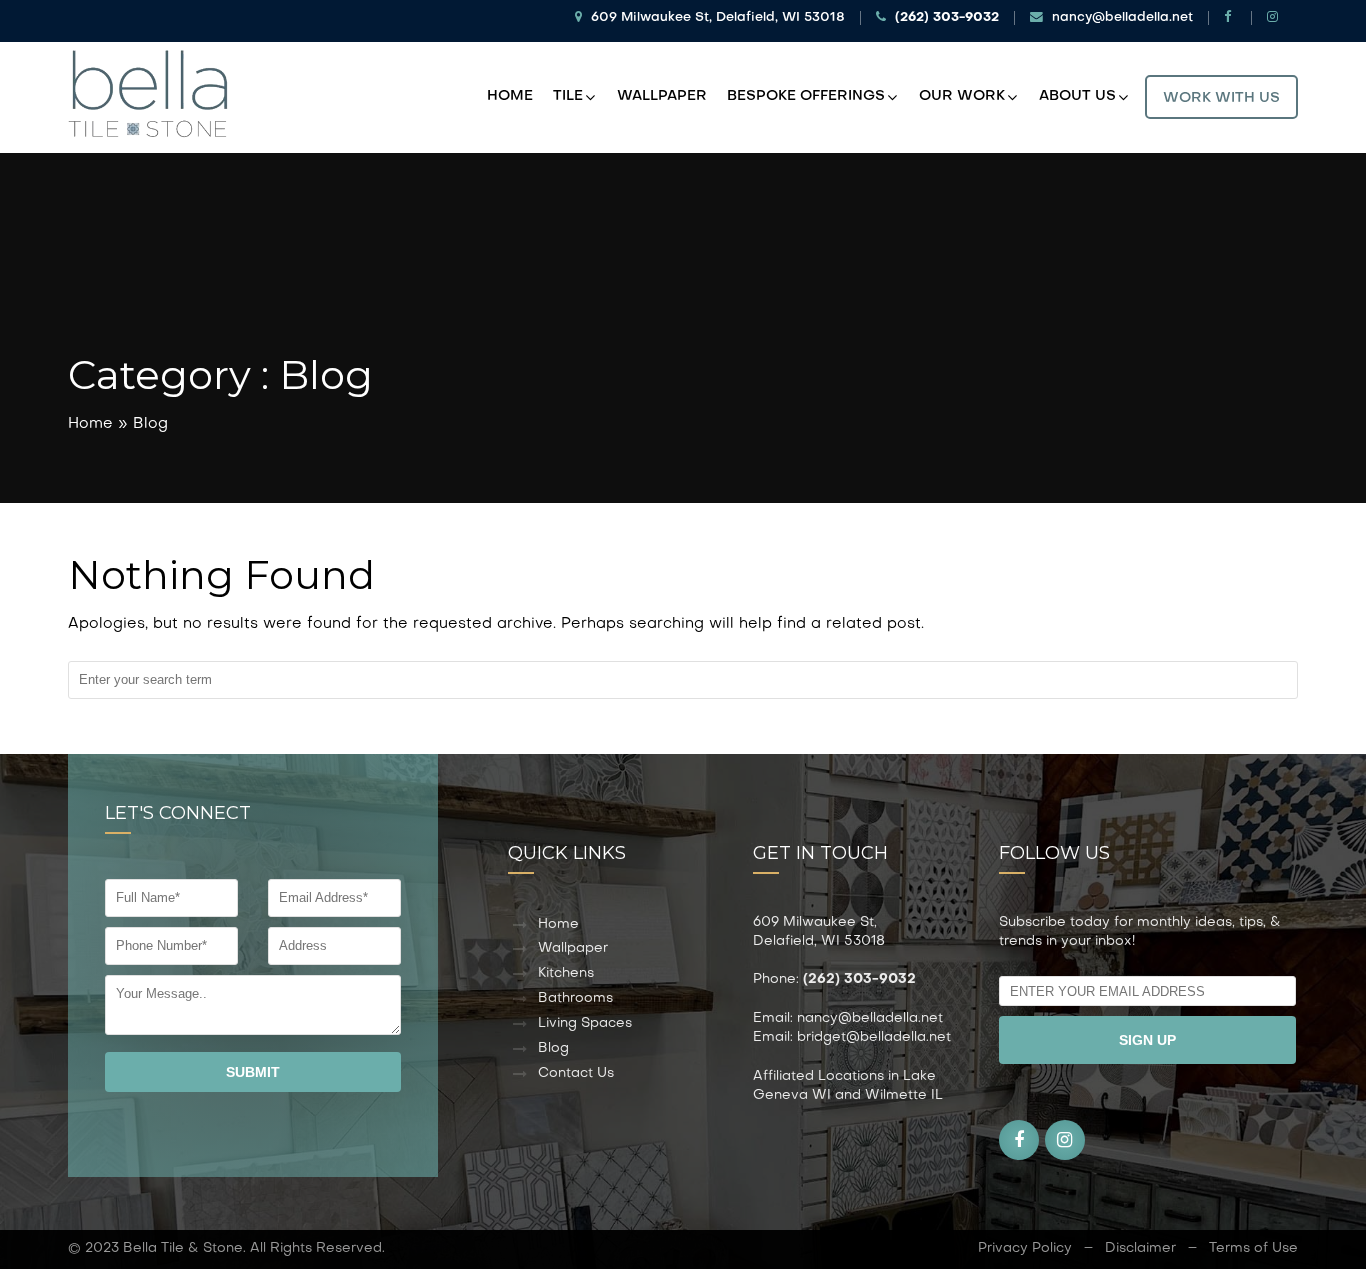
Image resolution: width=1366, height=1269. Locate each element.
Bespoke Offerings (806, 96)
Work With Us (1221, 98)
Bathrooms (575, 998)
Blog (553, 1048)
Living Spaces (585, 1023)
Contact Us (576, 1073)
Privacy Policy (1025, 1248)
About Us (1077, 96)
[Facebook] (1230, 18)
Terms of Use (1253, 1248)
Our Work (962, 96)
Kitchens (566, 973)
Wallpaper (662, 96)
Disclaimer (1140, 1248)
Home (510, 96)
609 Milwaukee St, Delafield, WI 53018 (716, 18)
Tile (568, 96)
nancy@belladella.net (1120, 18)
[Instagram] (1275, 18)
